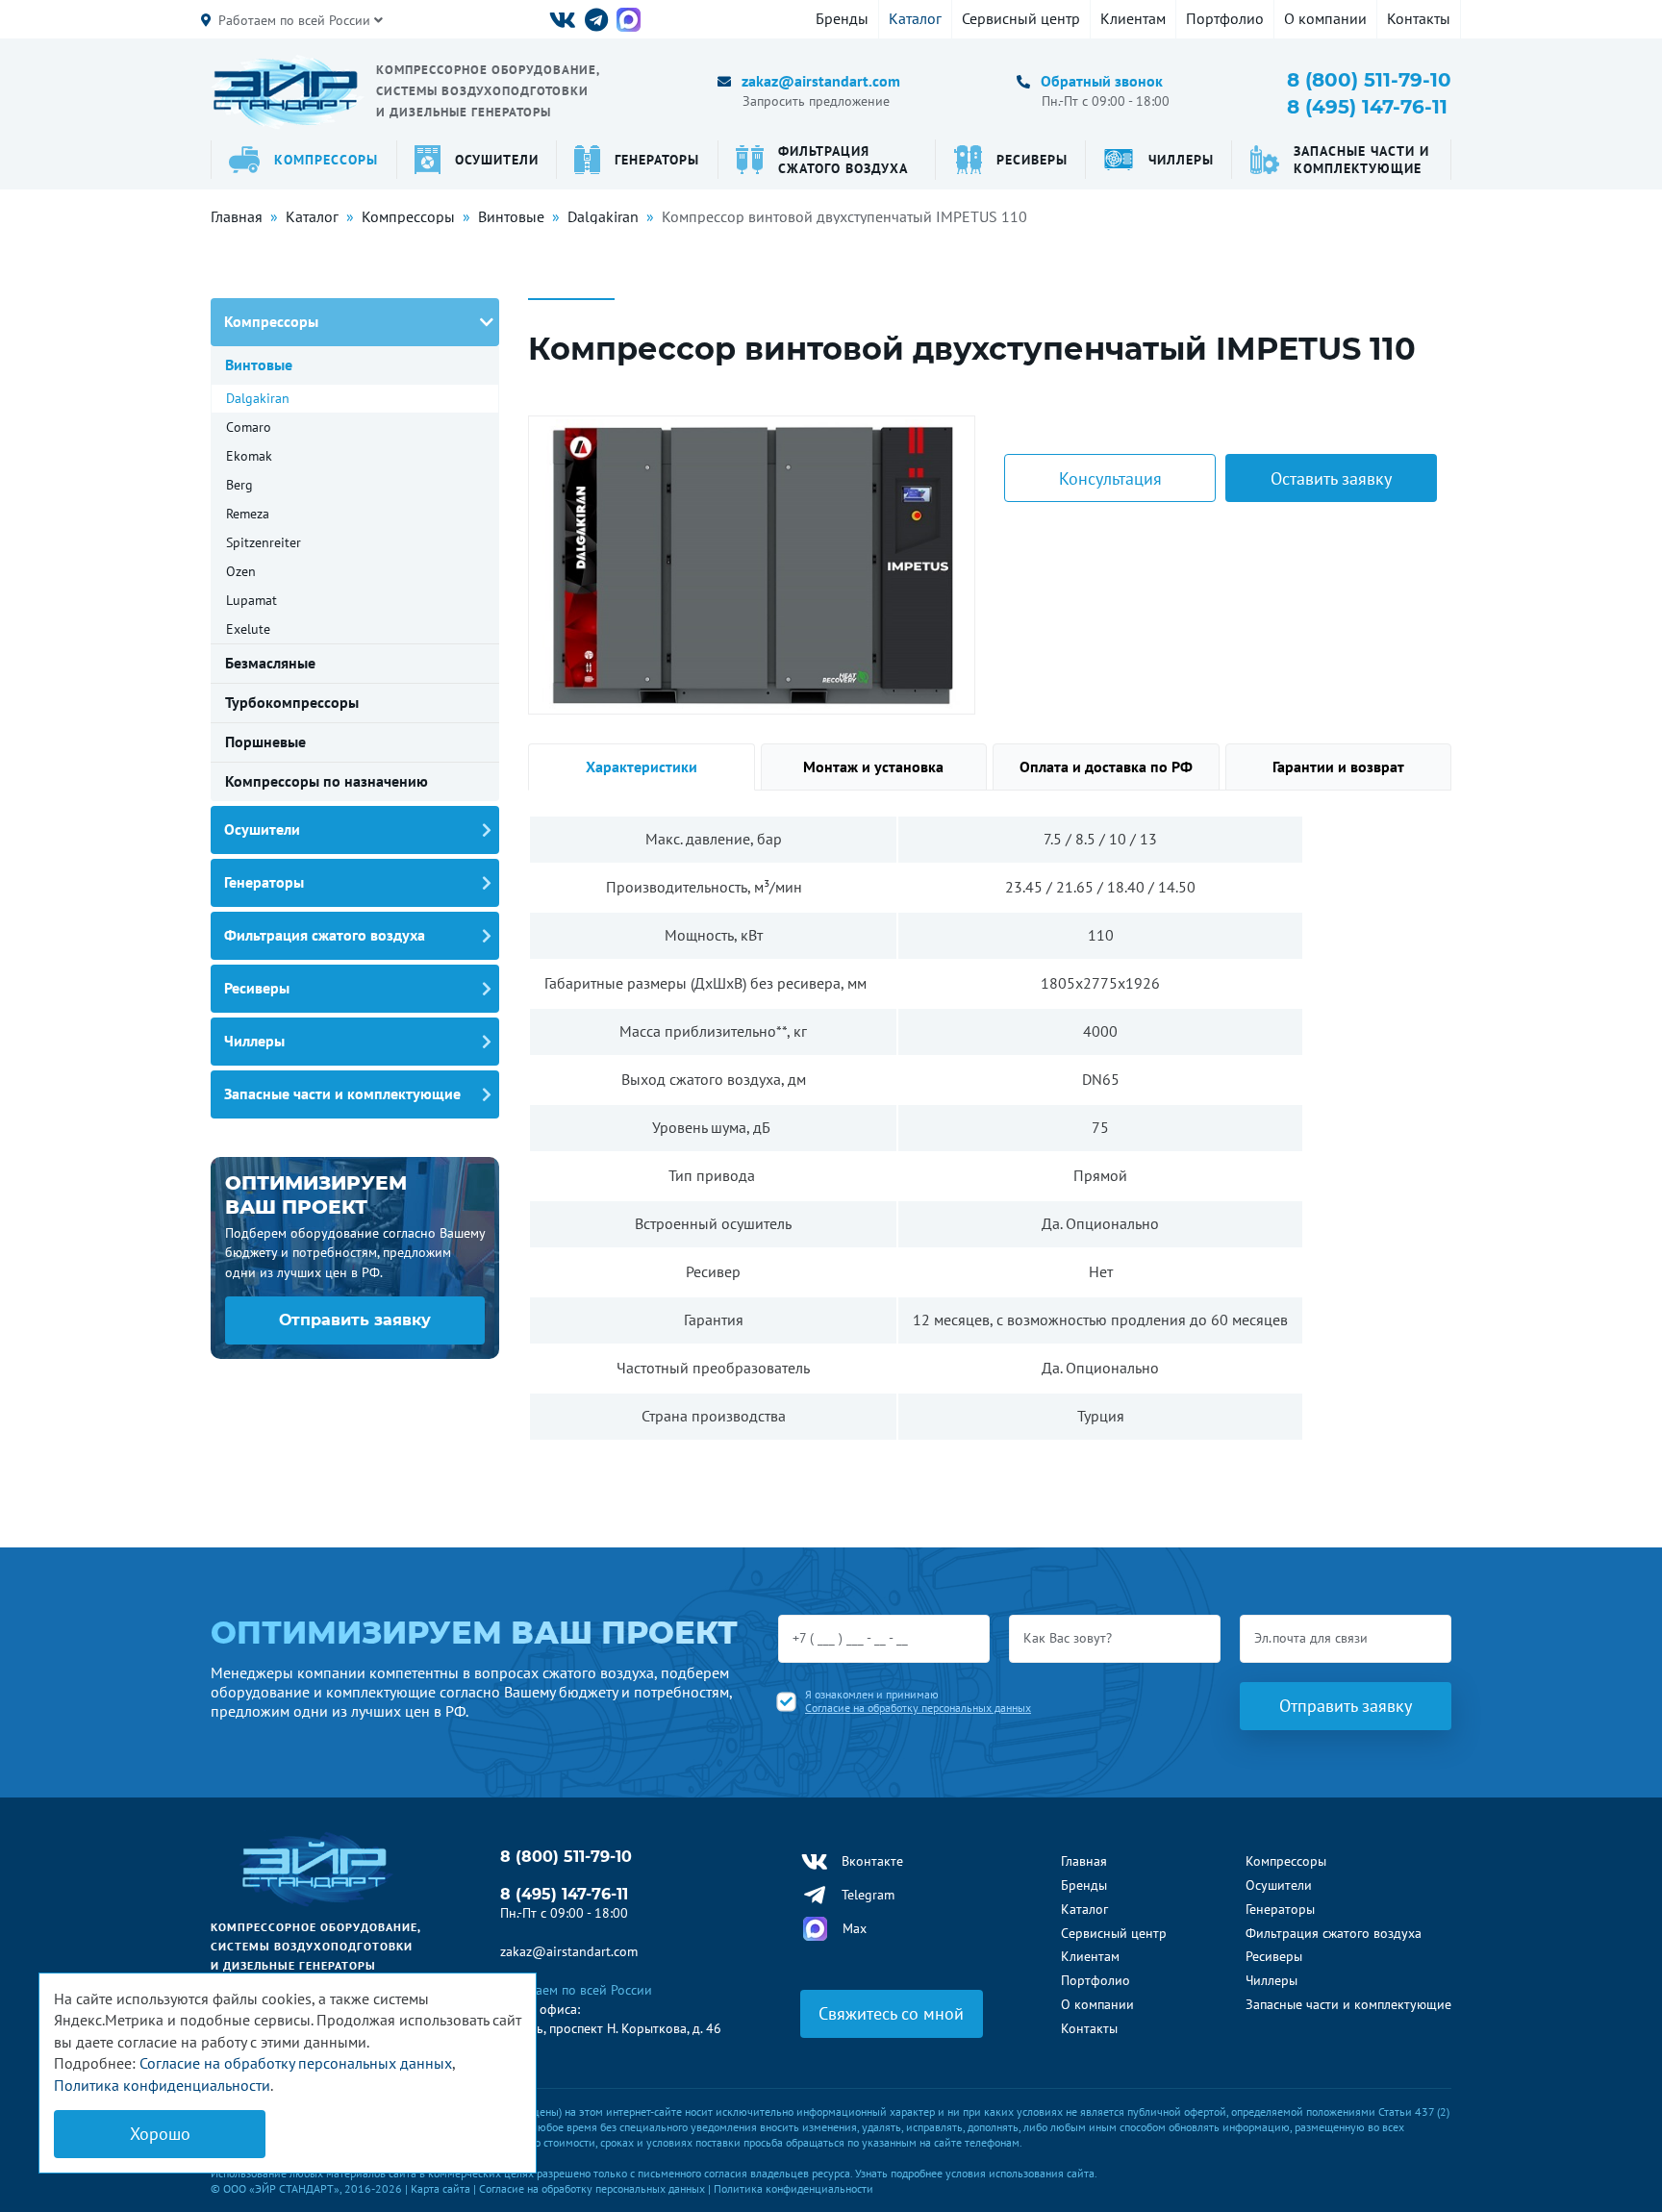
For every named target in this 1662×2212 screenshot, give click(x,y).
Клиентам (1133, 18)
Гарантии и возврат (1338, 767)
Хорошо (160, 2134)
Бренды (842, 18)
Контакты (1419, 18)
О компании (1325, 18)
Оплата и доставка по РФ (1106, 767)
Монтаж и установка (873, 767)
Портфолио (1225, 18)
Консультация (1110, 478)
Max (855, 1928)
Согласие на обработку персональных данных (918, 1708)
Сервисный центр (1021, 18)
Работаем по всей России (296, 20)
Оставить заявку (1331, 478)
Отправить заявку (355, 1320)
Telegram (868, 1895)
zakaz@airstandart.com (821, 81)
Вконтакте (872, 1861)
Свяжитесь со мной (891, 2013)
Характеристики (642, 767)
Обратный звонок (1102, 81)
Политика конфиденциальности (793, 2188)
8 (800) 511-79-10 (1369, 80)
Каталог (915, 18)
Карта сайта (441, 2188)
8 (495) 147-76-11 (1367, 107)
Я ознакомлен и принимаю (918, 1701)
